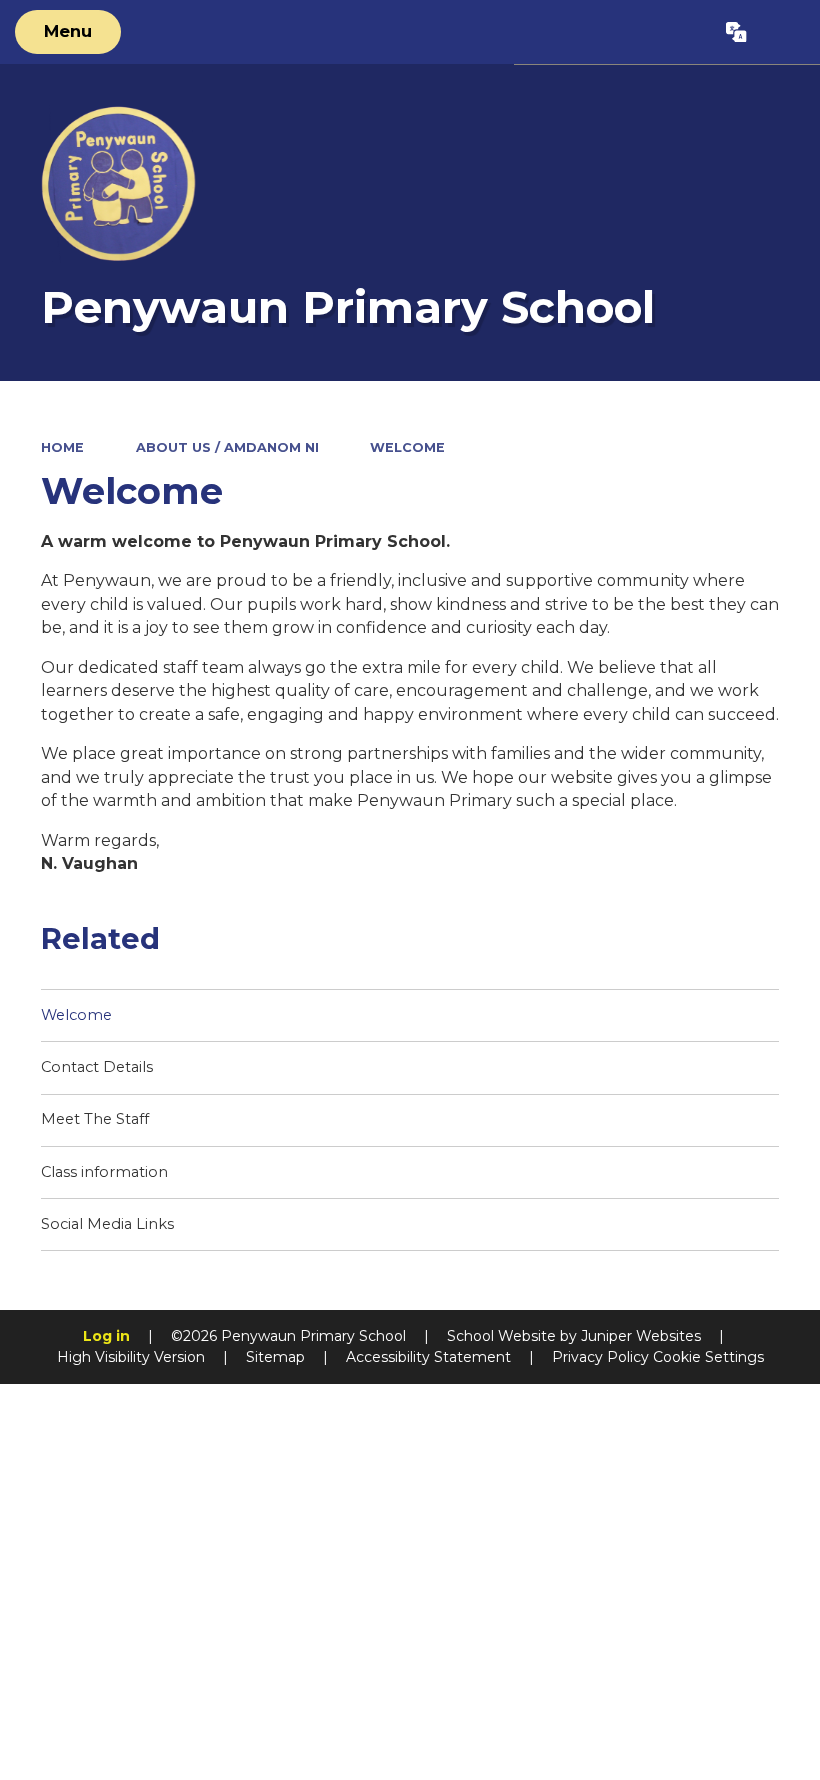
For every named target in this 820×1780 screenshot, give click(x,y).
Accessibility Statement (428, 1357)
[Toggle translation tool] (737, 32)
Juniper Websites (641, 1336)
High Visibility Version (131, 1357)
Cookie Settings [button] (708, 1357)
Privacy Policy (600, 1357)
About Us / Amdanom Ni (227, 447)
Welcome (407, 447)
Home (62, 447)
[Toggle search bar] (783, 32)
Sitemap (275, 1357)
